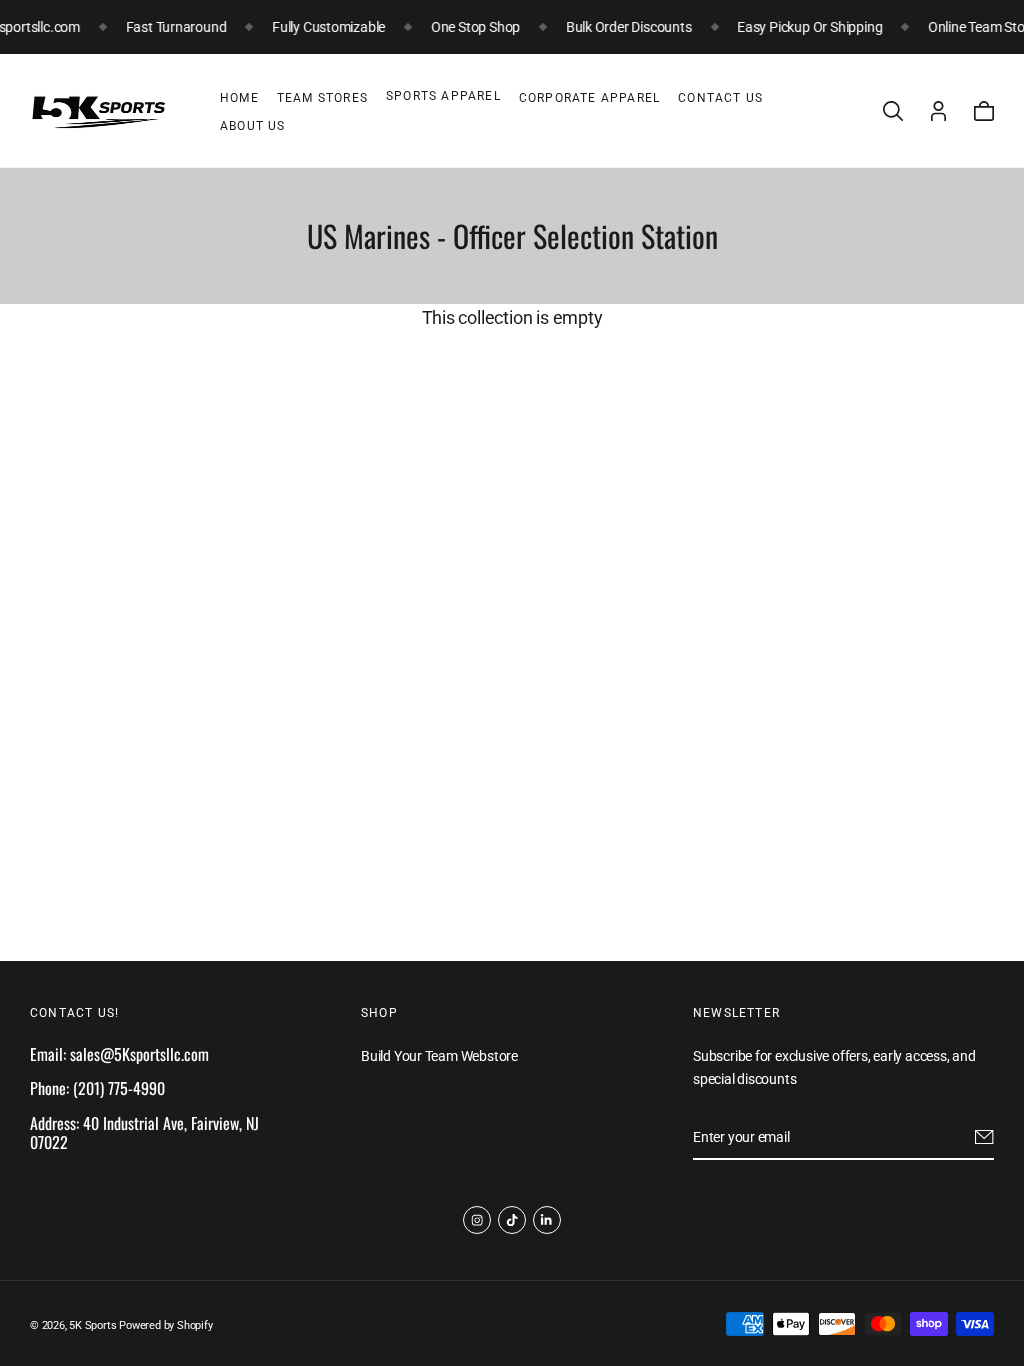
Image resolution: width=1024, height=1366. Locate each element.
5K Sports (92, 1325)
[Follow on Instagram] (477, 1220)
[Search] (893, 111)
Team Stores (322, 98)
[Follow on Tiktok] (512, 1220)
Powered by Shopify (165, 1325)
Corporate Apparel (589, 98)
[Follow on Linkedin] (547, 1220)
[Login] (938, 111)
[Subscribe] (984, 1137)
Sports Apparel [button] (443, 96)
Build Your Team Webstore (439, 1056)
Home (239, 98)
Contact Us (720, 98)
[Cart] (984, 111)
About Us (253, 126)
